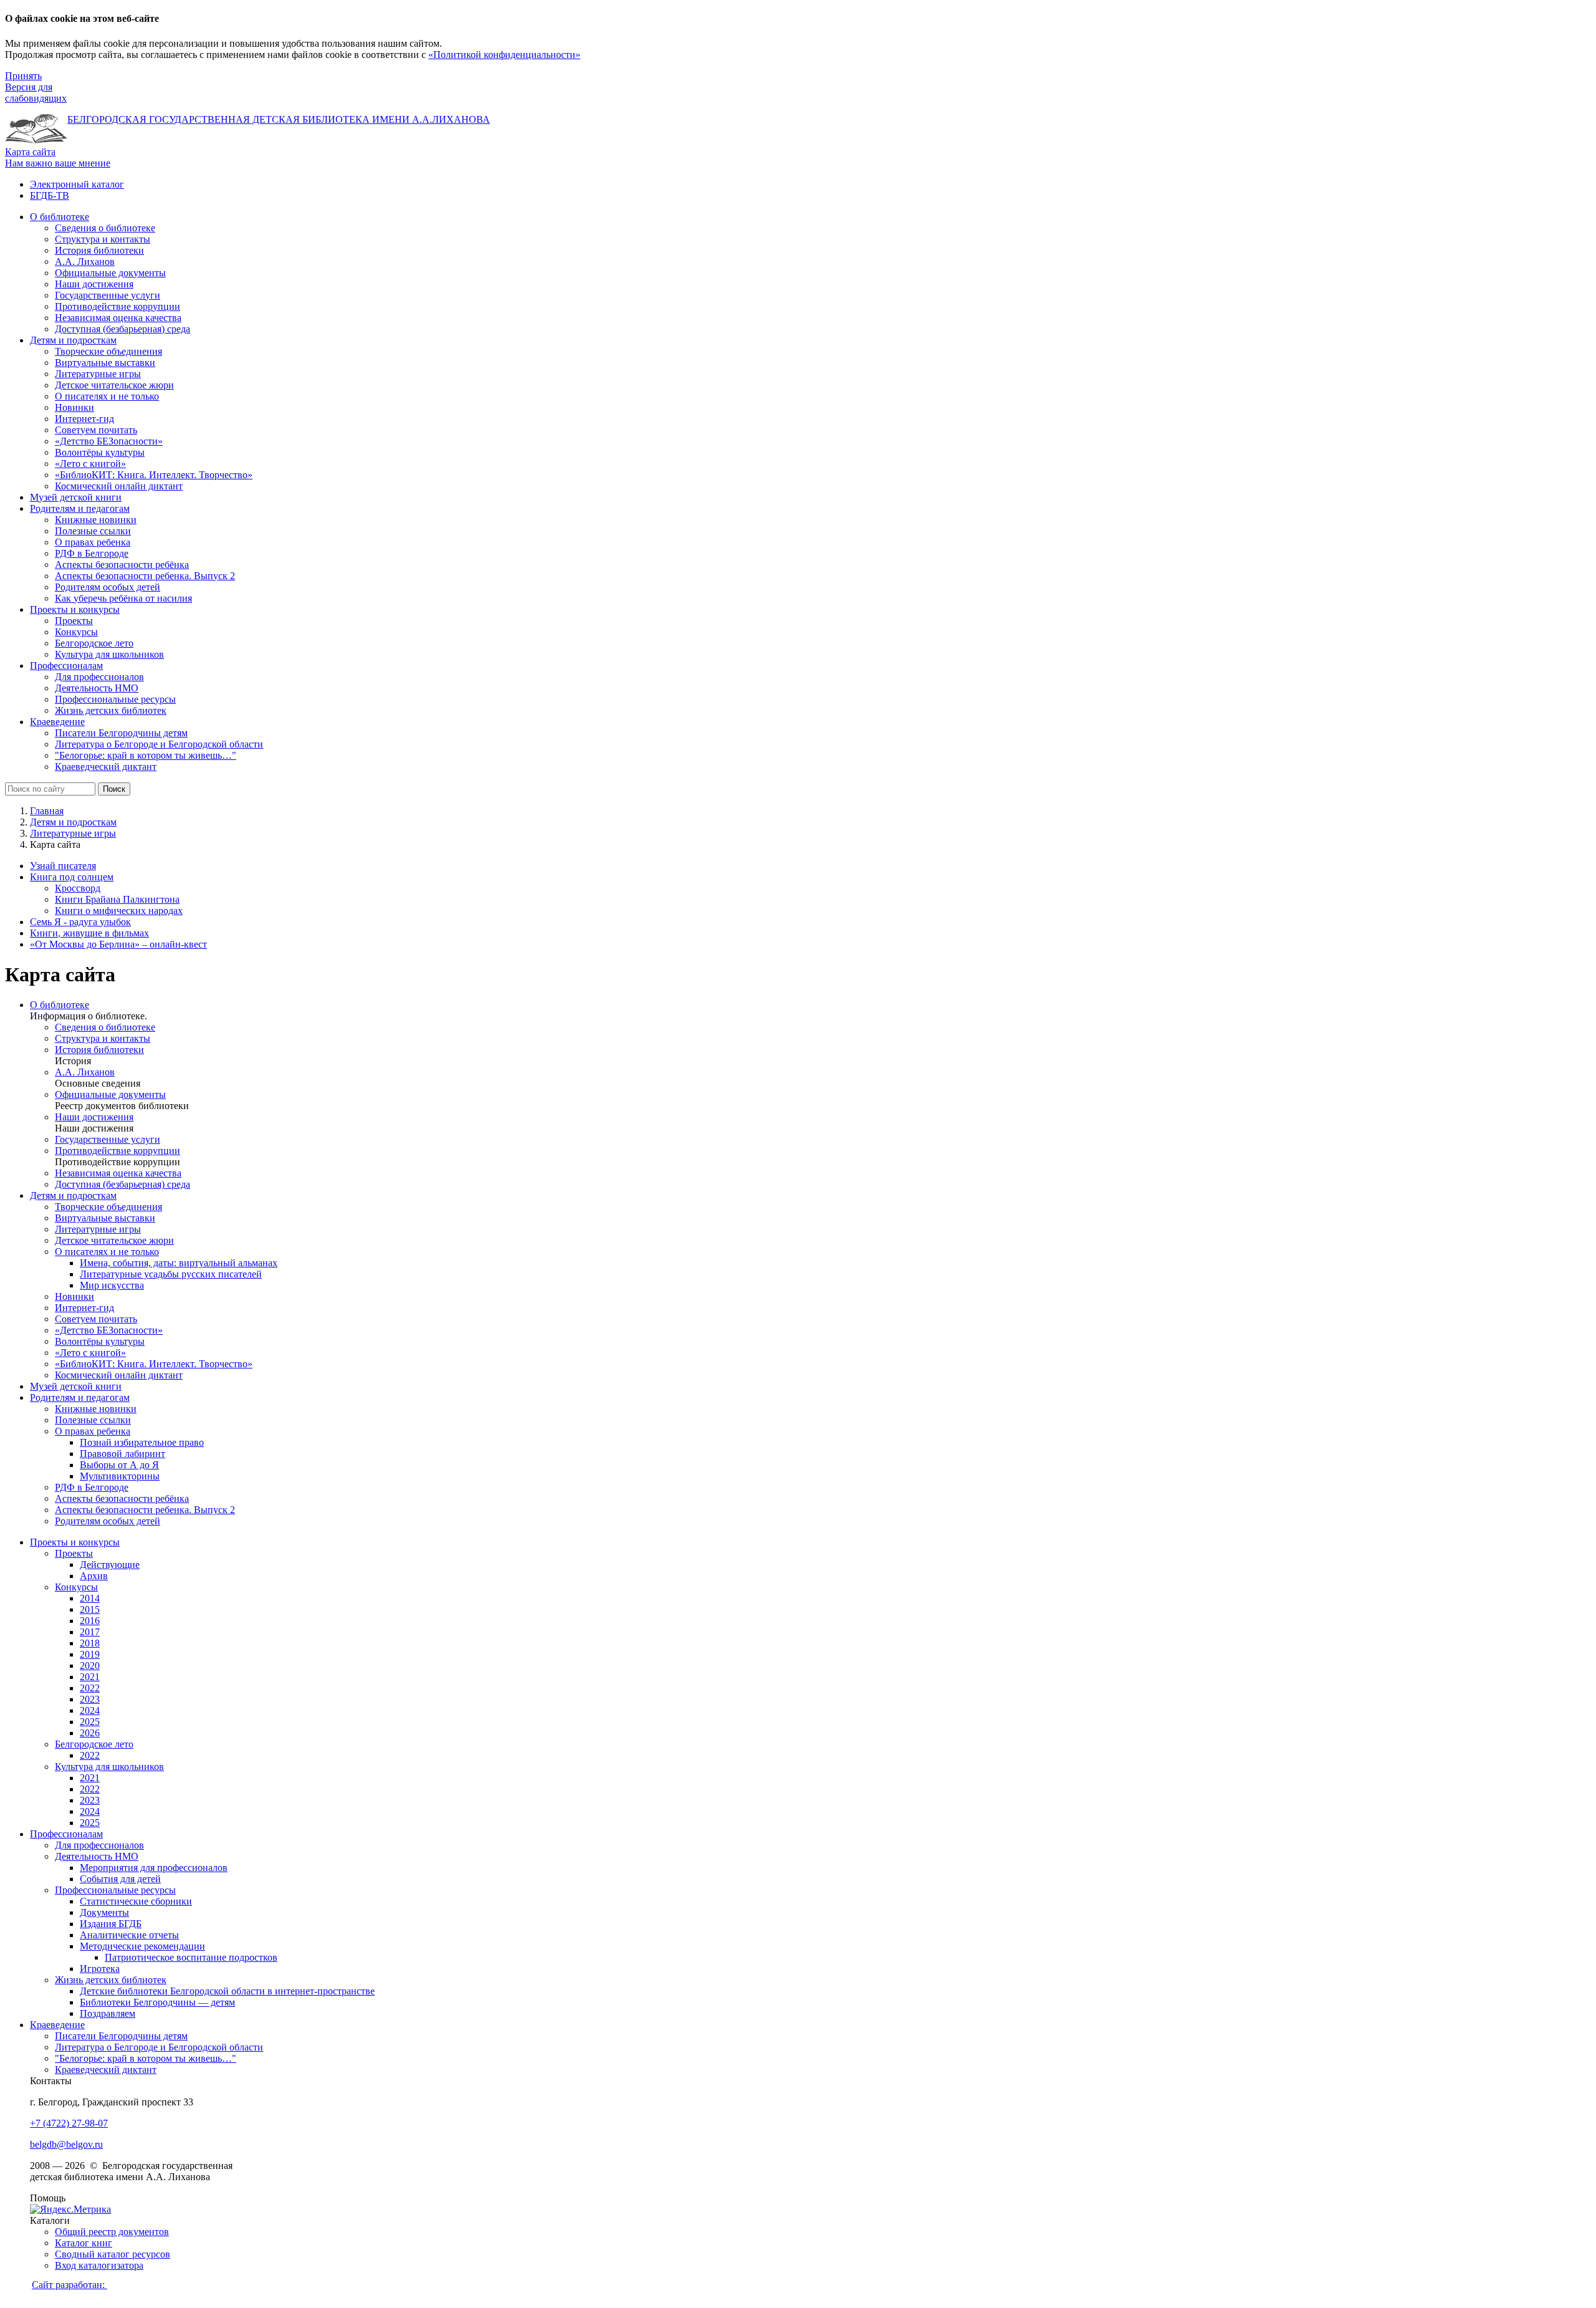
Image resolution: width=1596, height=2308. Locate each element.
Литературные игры (73, 833)
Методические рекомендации (142, 1946)
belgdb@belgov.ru (66, 2144)
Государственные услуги (108, 1139)
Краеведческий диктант (106, 2070)
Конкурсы (76, 1587)
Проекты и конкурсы (75, 1542)
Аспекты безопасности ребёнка (122, 1498)
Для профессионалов (99, 1845)
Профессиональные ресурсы (115, 1890)
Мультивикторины (120, 1476)
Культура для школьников (109, 1767)
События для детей (120, 1879)
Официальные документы (110, 1094)
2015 (90, 1609)
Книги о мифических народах (119, 911)
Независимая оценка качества (118, 1173)
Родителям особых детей (108, 1521)
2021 (90, 1677)
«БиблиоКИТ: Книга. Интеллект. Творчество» (154, 1364)
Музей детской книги (76, 1386)
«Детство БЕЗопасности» (109, 1330)
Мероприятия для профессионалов (154, 1868)
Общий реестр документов (112, 2232)
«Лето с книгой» (90, 1353)
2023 (90, 1699)
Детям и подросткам (73, 822)
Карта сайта (30, 152)
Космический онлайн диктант (119, 1375)
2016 (90, 1621)
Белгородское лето (94, 1744)
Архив (94, 1576)
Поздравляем (108, 2013)
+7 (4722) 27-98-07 (69, 2123)
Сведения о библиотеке (105, 1027)
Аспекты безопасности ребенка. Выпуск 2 (145, 1510)
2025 (90, 1722)
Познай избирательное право (142, 1442)
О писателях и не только (107, 1252)
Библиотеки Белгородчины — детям (157, 2002)
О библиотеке (60, 1005)
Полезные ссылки (93, 1420)
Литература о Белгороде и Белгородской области (159, 2047)
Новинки (75, 1296)
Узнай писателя (63, 866)
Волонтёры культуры (100, 1341)
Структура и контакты (103, 1038)
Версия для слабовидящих (36, 93)
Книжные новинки (96, 1409)
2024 (90, 1710)
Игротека (100, 1969)
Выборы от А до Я (119, 1465)
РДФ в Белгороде (92, 1487)
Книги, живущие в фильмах (89, 933)
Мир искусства (112, 1285)
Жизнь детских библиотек (111, 1980)
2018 (90, 1643)
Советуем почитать (96, 1319)
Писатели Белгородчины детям (121, 2036)
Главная (47, 811)
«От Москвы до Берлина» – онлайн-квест (118, 944)
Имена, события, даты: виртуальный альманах (179, 1263)
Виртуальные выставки (105, 1218)
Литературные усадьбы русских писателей (171, 1274)
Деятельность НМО (97, 1856)
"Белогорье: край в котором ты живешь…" (146, 2058)
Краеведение (57, 2025)
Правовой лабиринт (123, 1454)
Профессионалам (66, 1834)
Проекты (74, 1553)
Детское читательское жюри (114, 1240)
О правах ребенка (93, 1431)
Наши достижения (94, 1117)
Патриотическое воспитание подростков (191, 1957)
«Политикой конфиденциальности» (504, 55)
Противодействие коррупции (118, 1151)
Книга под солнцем (72, 877)
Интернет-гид (84, 1308)
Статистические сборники (136, 1901)
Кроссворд (78, 888)
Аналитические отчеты (129, 1935)
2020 (90, 1666)
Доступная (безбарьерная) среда (123, 1184)
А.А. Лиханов (85, 1072)
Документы (104, 1912)
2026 (90, 1733)
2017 (90, 1632)
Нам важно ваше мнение (58, 163)
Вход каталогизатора (99, 2265)
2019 (90, 1654)
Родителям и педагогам (80, 1397)
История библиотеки (99, 1050)
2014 (90, 1598)
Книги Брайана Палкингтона (117, 899)
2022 (90, 1688)
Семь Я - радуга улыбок (80, 922)
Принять (23, 76)
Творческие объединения (108, 1207)
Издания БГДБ (111, 1924)
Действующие (110, 1565)
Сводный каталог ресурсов (113, 2254)
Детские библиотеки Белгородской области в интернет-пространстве (227, 1991)
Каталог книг (84, 2243)
